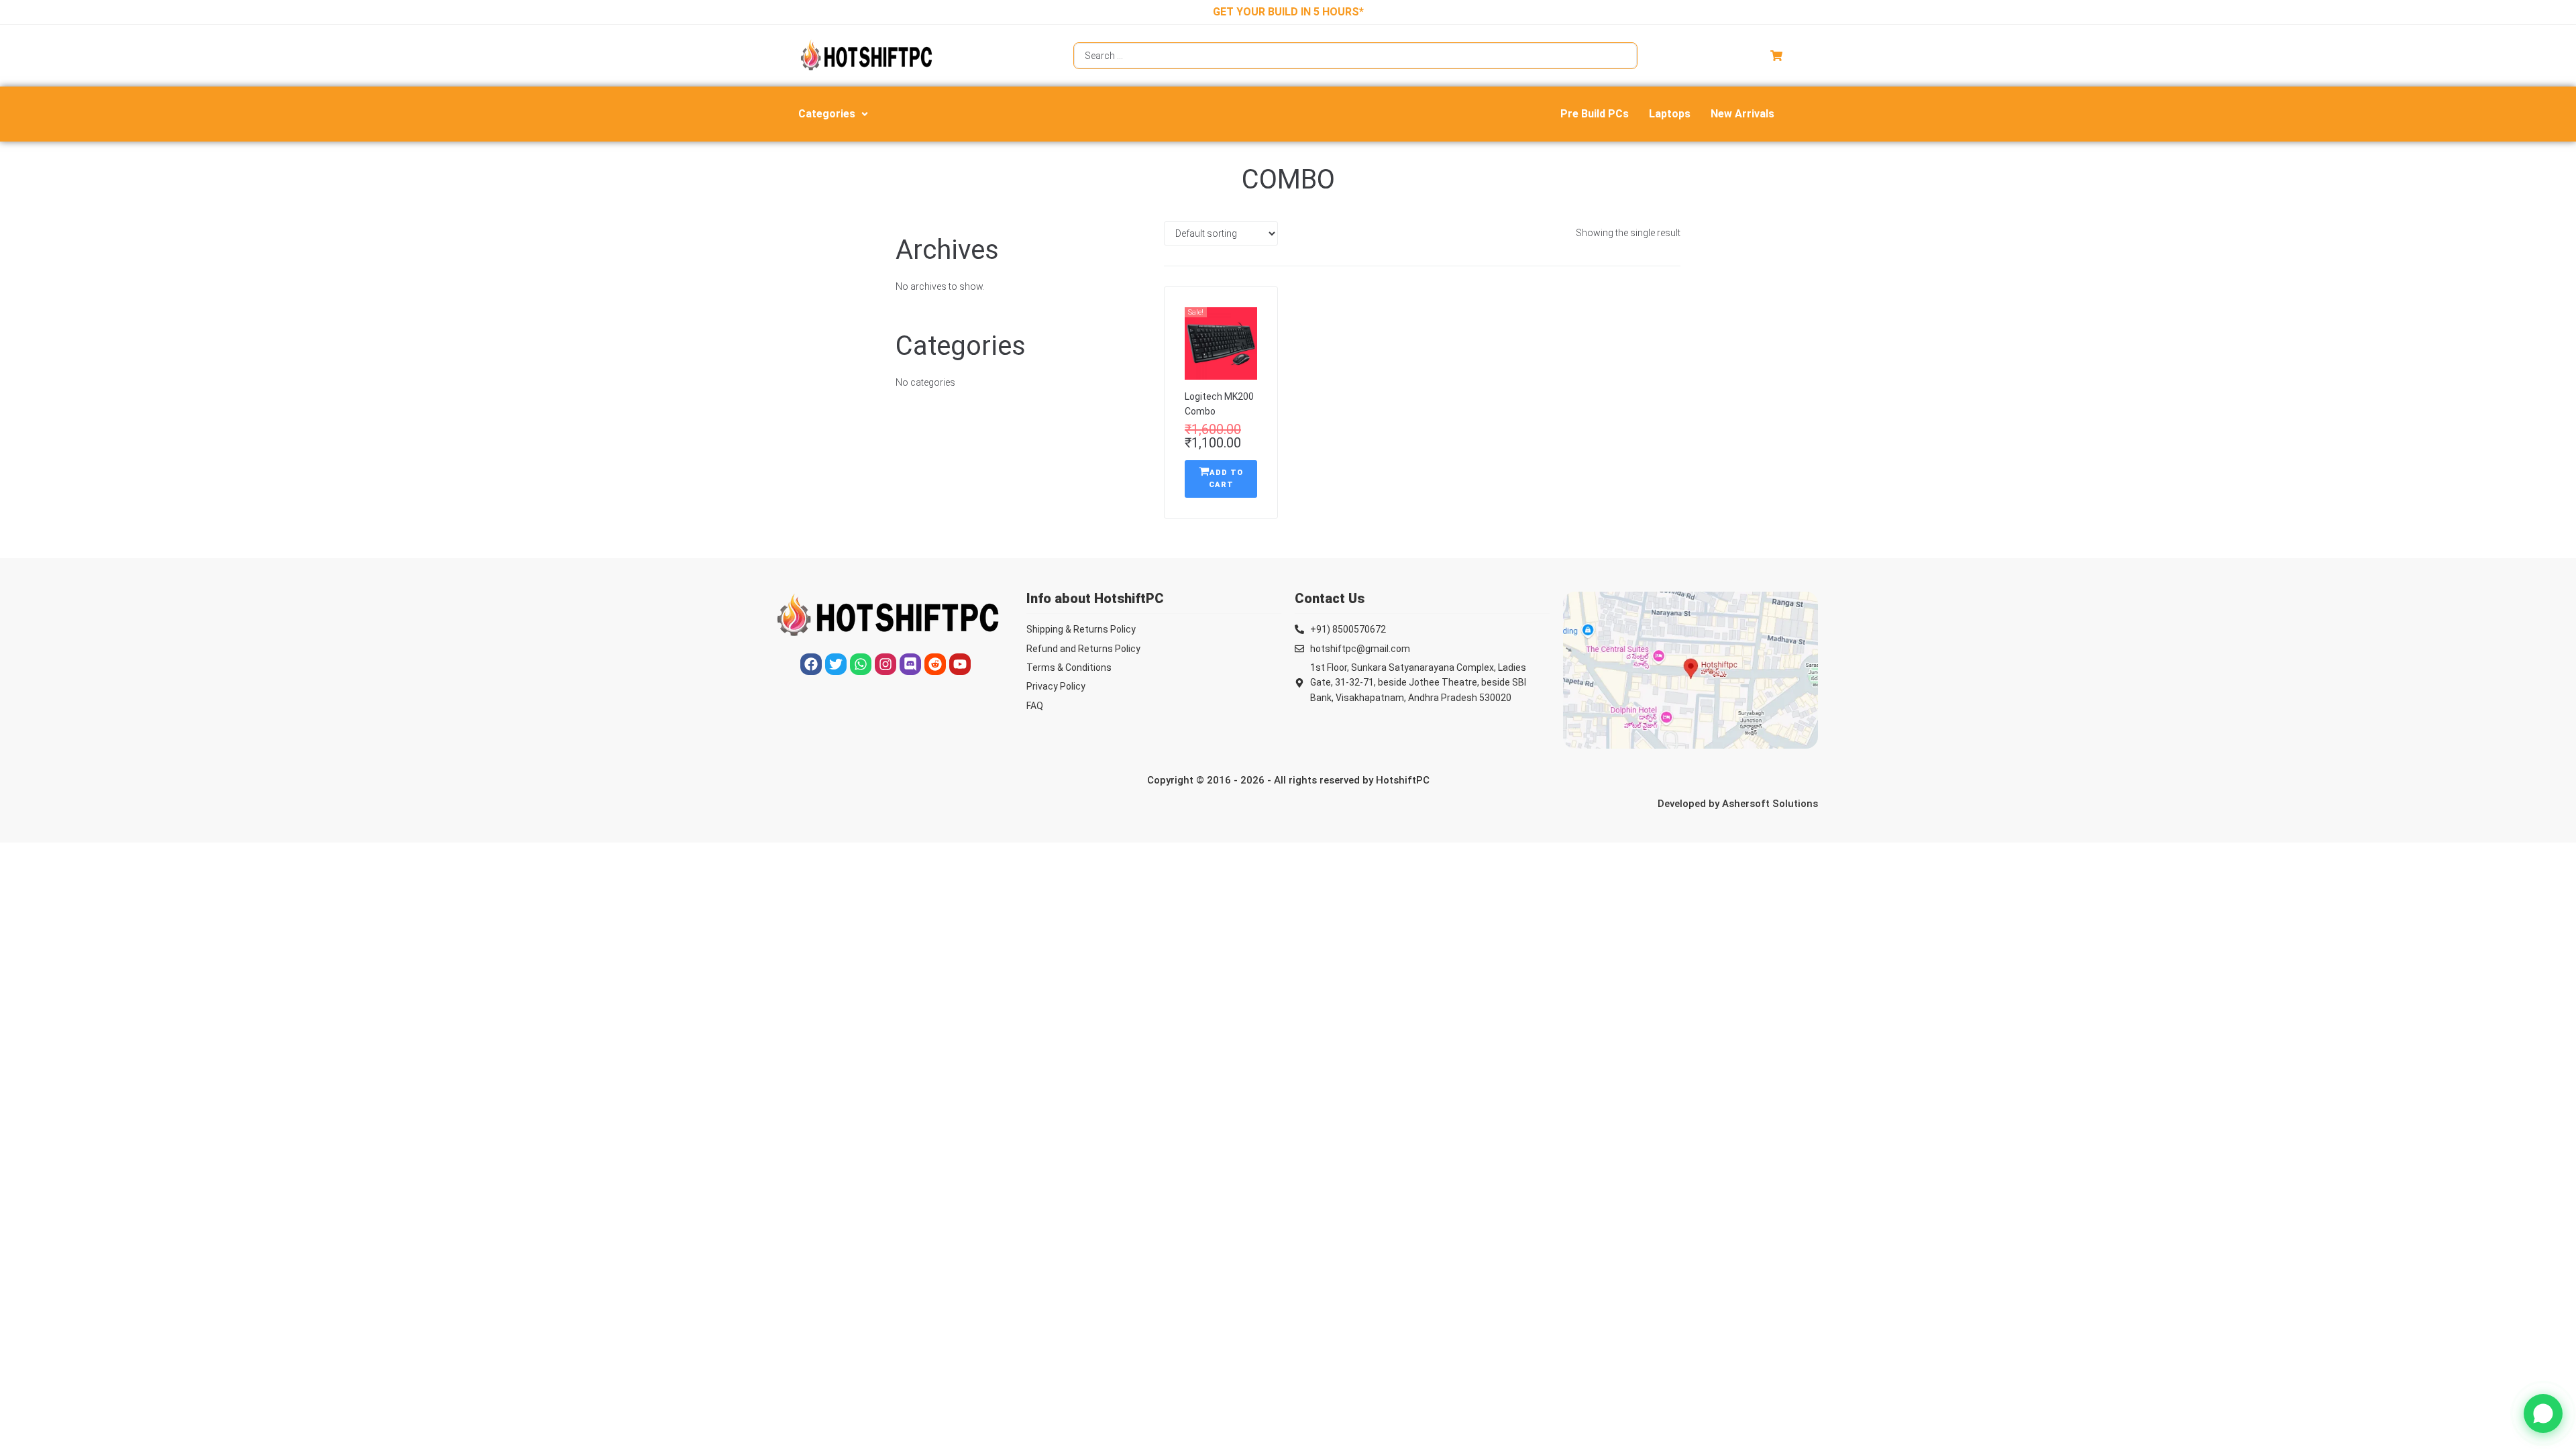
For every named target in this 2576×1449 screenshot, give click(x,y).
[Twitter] (836, 664)
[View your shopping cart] (1778, 56)
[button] (835, 114)
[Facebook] (811, 664)
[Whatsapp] (861, 664)
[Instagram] (885, 664)
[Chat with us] (2543, 1413)
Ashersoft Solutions (1770, 804)
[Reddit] (935, 664)
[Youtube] (960, 664)
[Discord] (910, 664)
